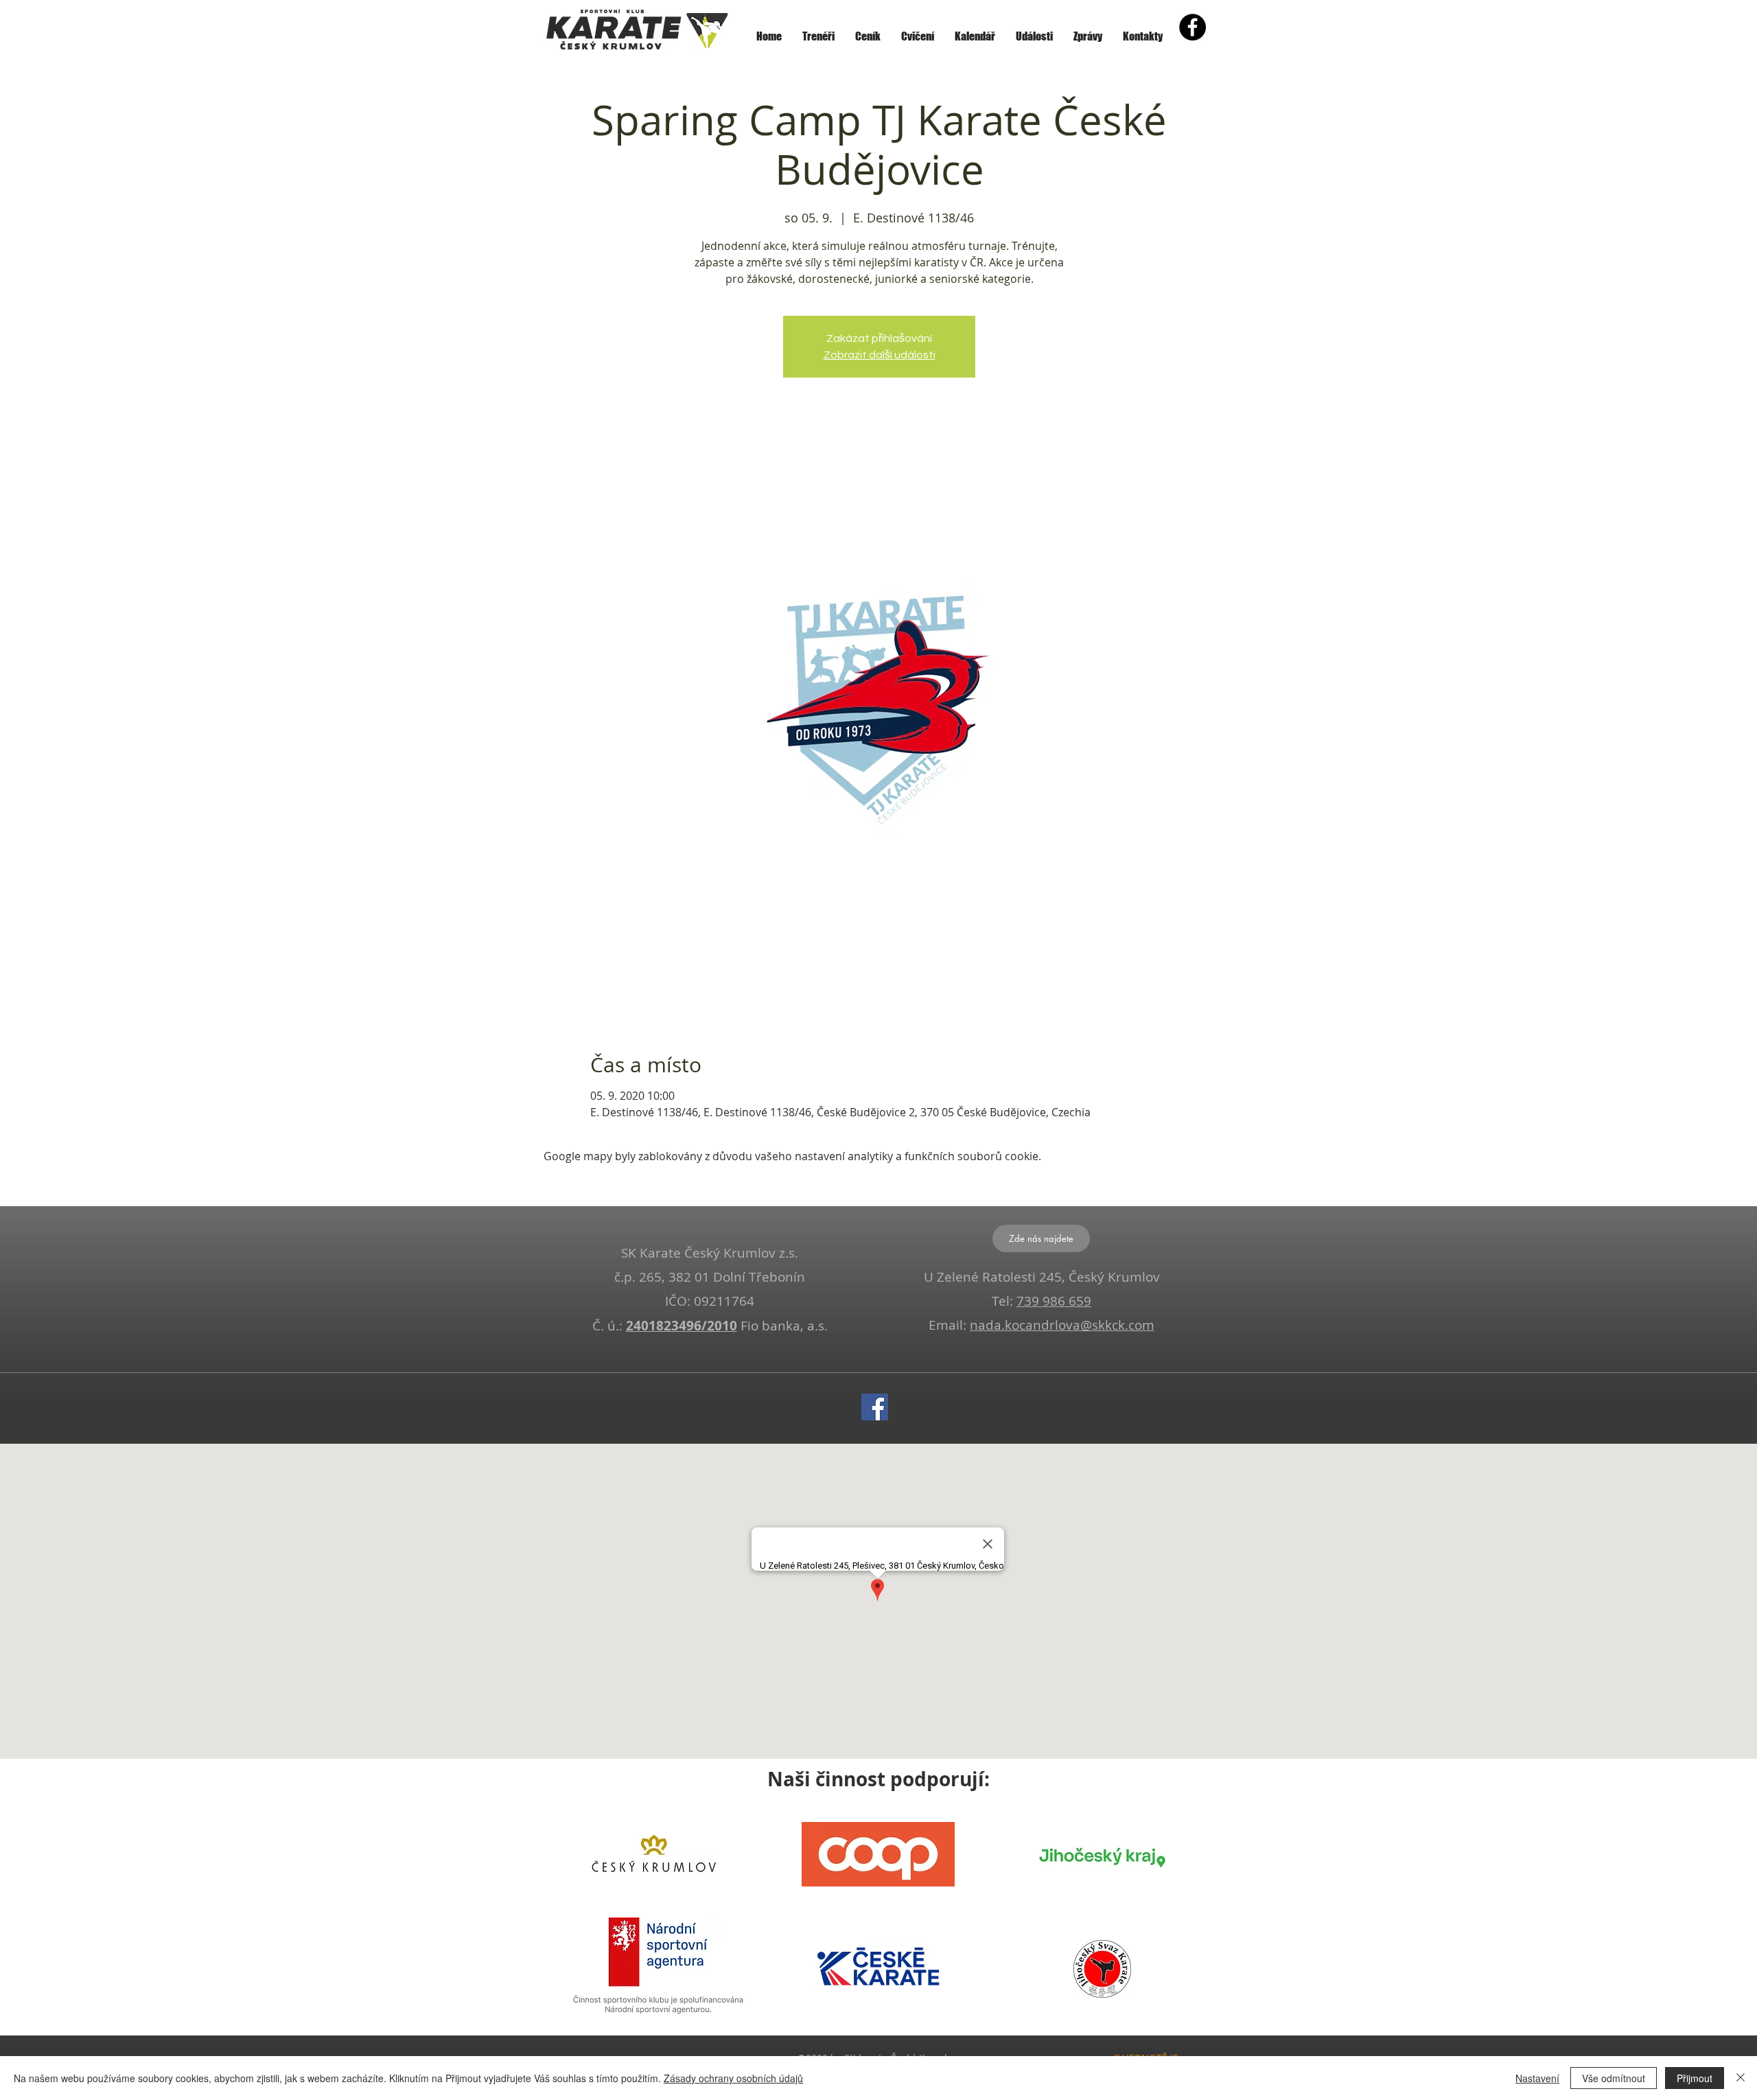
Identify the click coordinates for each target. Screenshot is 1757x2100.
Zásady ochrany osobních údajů (733, 2078)
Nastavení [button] (1537, 2078)
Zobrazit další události (880, 355)
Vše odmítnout (1614, 2078)
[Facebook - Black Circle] (1192, 27)
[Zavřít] (1741, 2078)
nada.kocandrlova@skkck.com (1062, 1325)
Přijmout (1695, 2078)
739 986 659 (1054, 1301)
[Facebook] (875, 1407)
